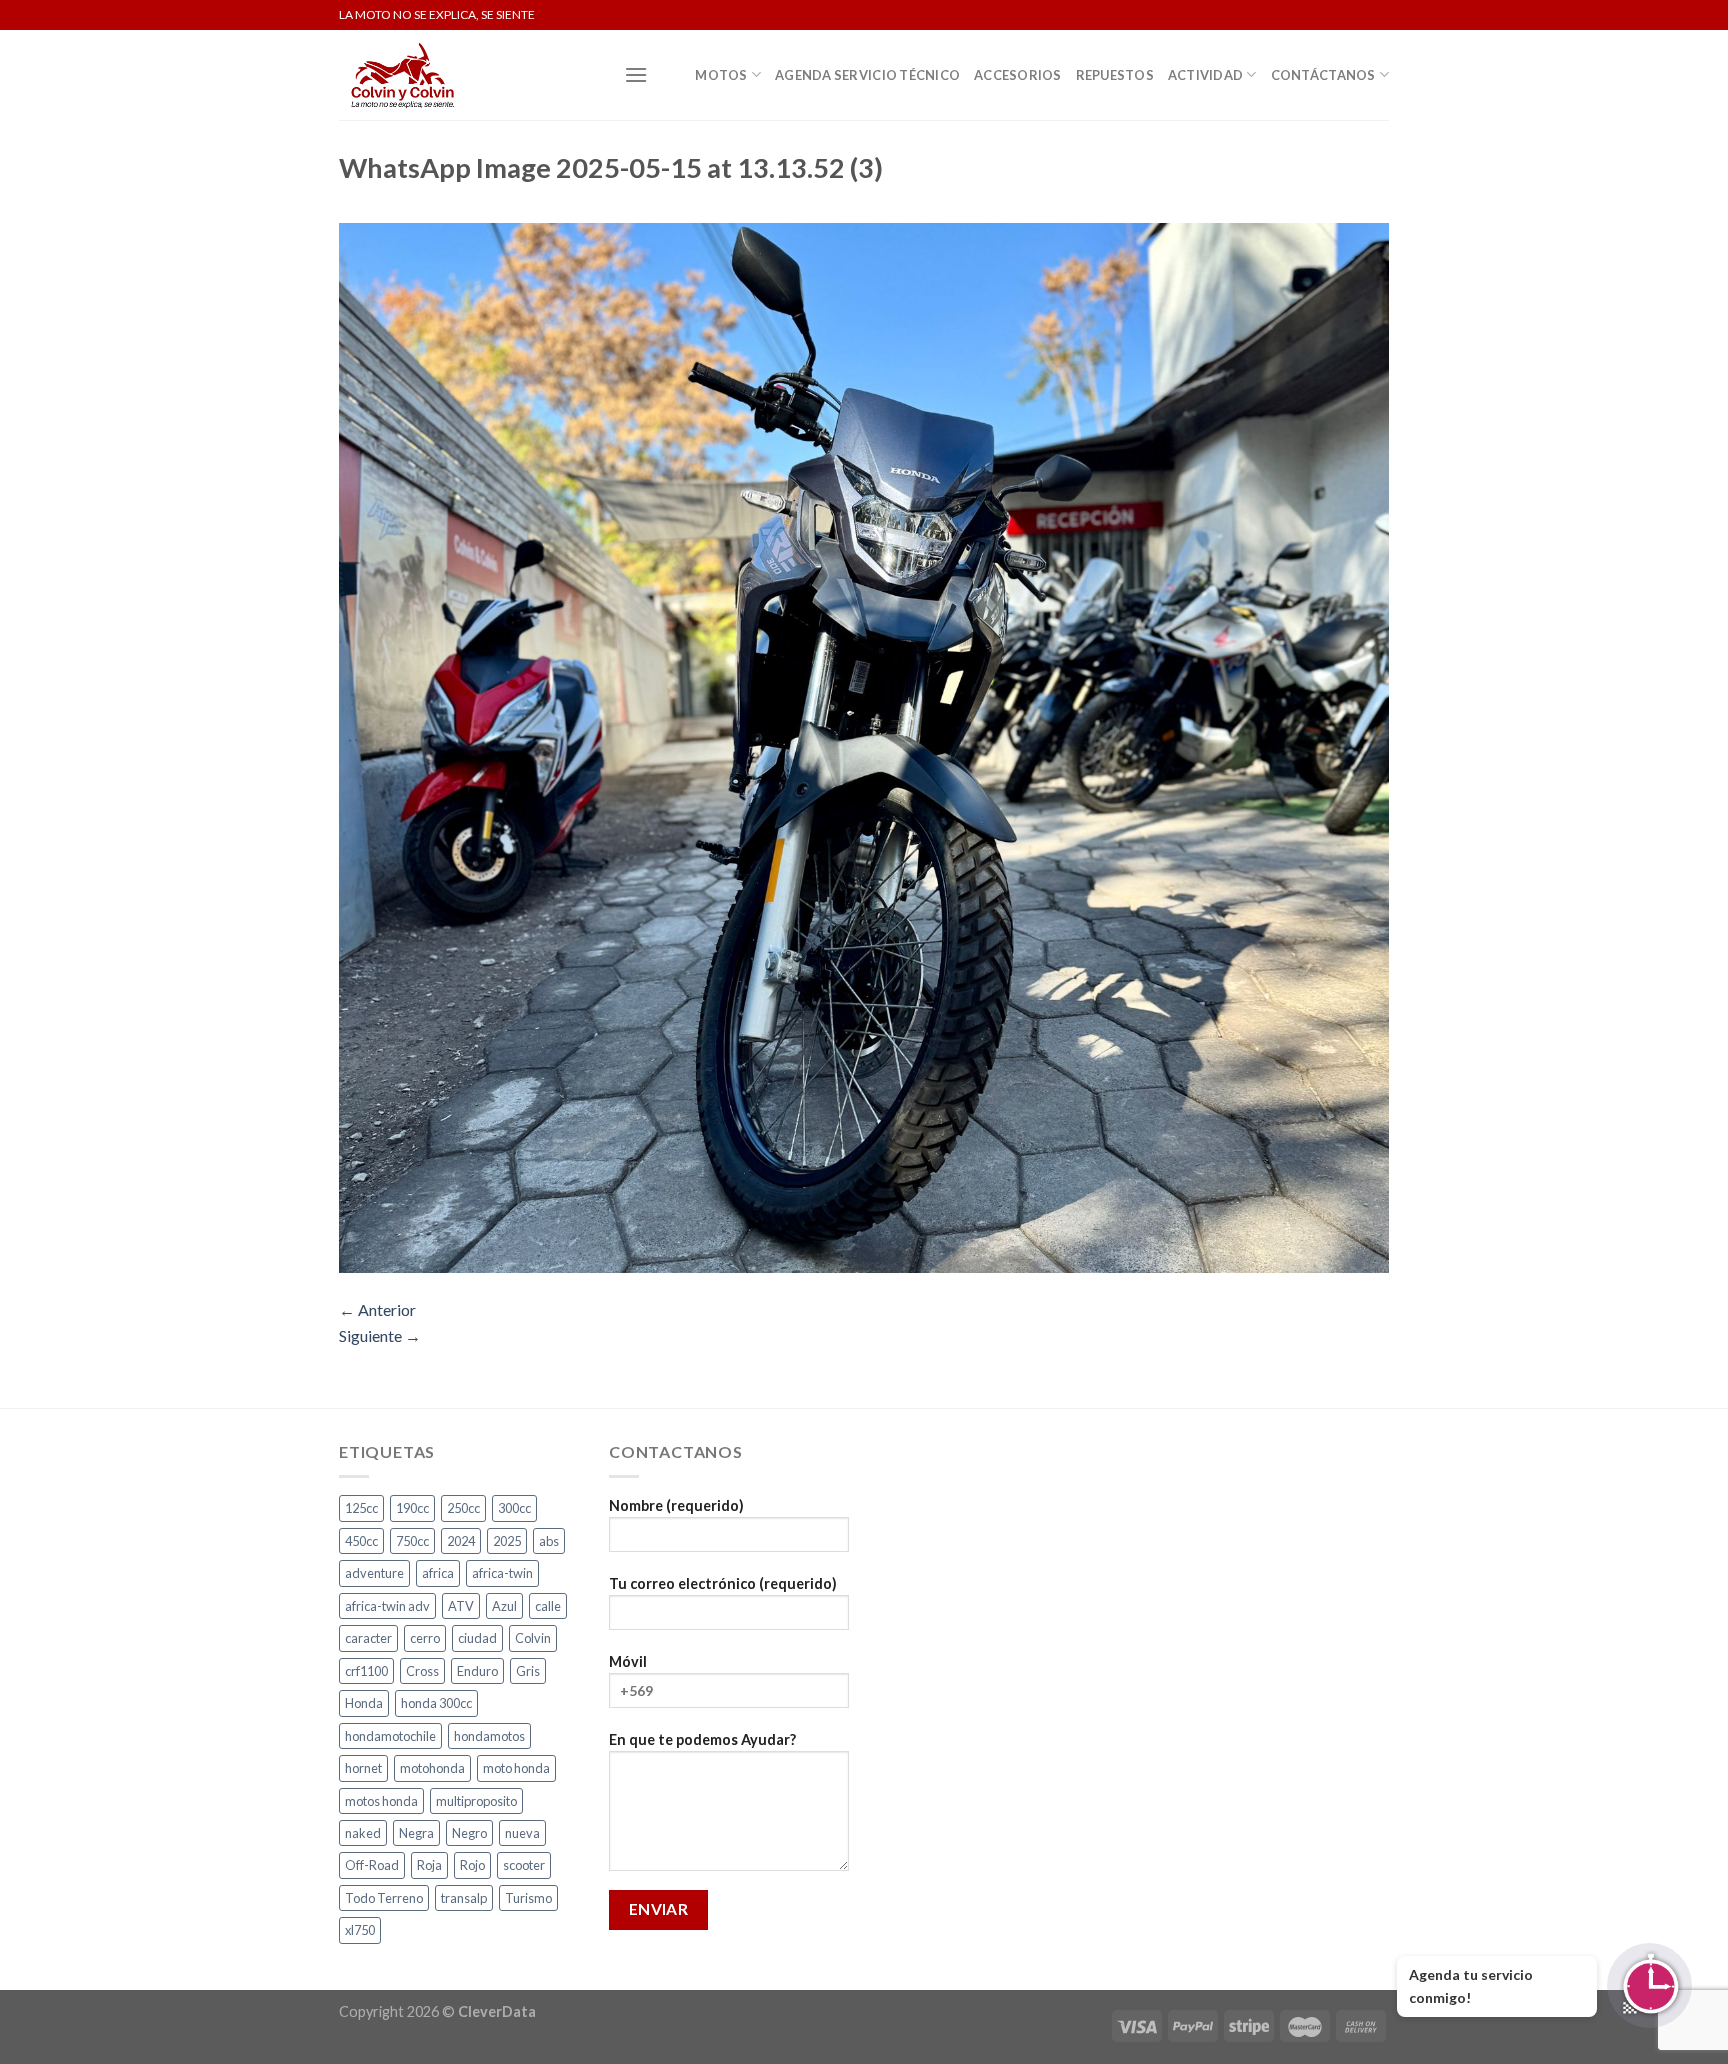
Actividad (1205, 75)
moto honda (516, 1768)
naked (363, 1833)
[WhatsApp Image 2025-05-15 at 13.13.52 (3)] (864, 745)
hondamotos (489, 1736)
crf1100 (366, 1671)
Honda (364, 1703)
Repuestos (1115, 75)
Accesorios (1018, 75)
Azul (504, 1606)
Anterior (377, 1309)
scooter (524, 1865)
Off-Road (372, 1865)
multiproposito (476, 1801)
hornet (363, 1768)
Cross (422, 1671)
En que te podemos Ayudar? (702, 1739)
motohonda (432, 1768)
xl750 (360, 1930)
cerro (425, 1638)
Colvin (533, 1638)
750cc (412, 1541)
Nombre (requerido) (676, 1505)
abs (549, 1541)
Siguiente (380, 1335)
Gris (528, 1671)
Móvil (628, 1661)
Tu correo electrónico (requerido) (723, 1583)
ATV (461, 1606)
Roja (429, 1865)
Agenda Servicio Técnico (867, 75)
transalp (464, 1898)
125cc (361, 1508)
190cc (412, 1508)
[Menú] (636, 74)
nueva (522, 1833)
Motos (721, 75)
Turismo (528, 1898)
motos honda (381, 1801)
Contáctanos (1323, 75)
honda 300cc (436, 1703)
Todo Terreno (384, 1898)
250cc (463, 1508)
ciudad (477, 1638)
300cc (514, 1508)
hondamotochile (390, 1736)
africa (438, 1573)
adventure (374, 1573)
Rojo (472, 1865)
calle (548, 1606)
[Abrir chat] (1649, 1985)
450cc (361, 1541)
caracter (368, 1638)
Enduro (477, 1671)
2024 (461, 1541)
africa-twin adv (387, 1606)
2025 (507, 1541)
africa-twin (502, 1573)
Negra (416, 1833)
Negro (469, 1833)
